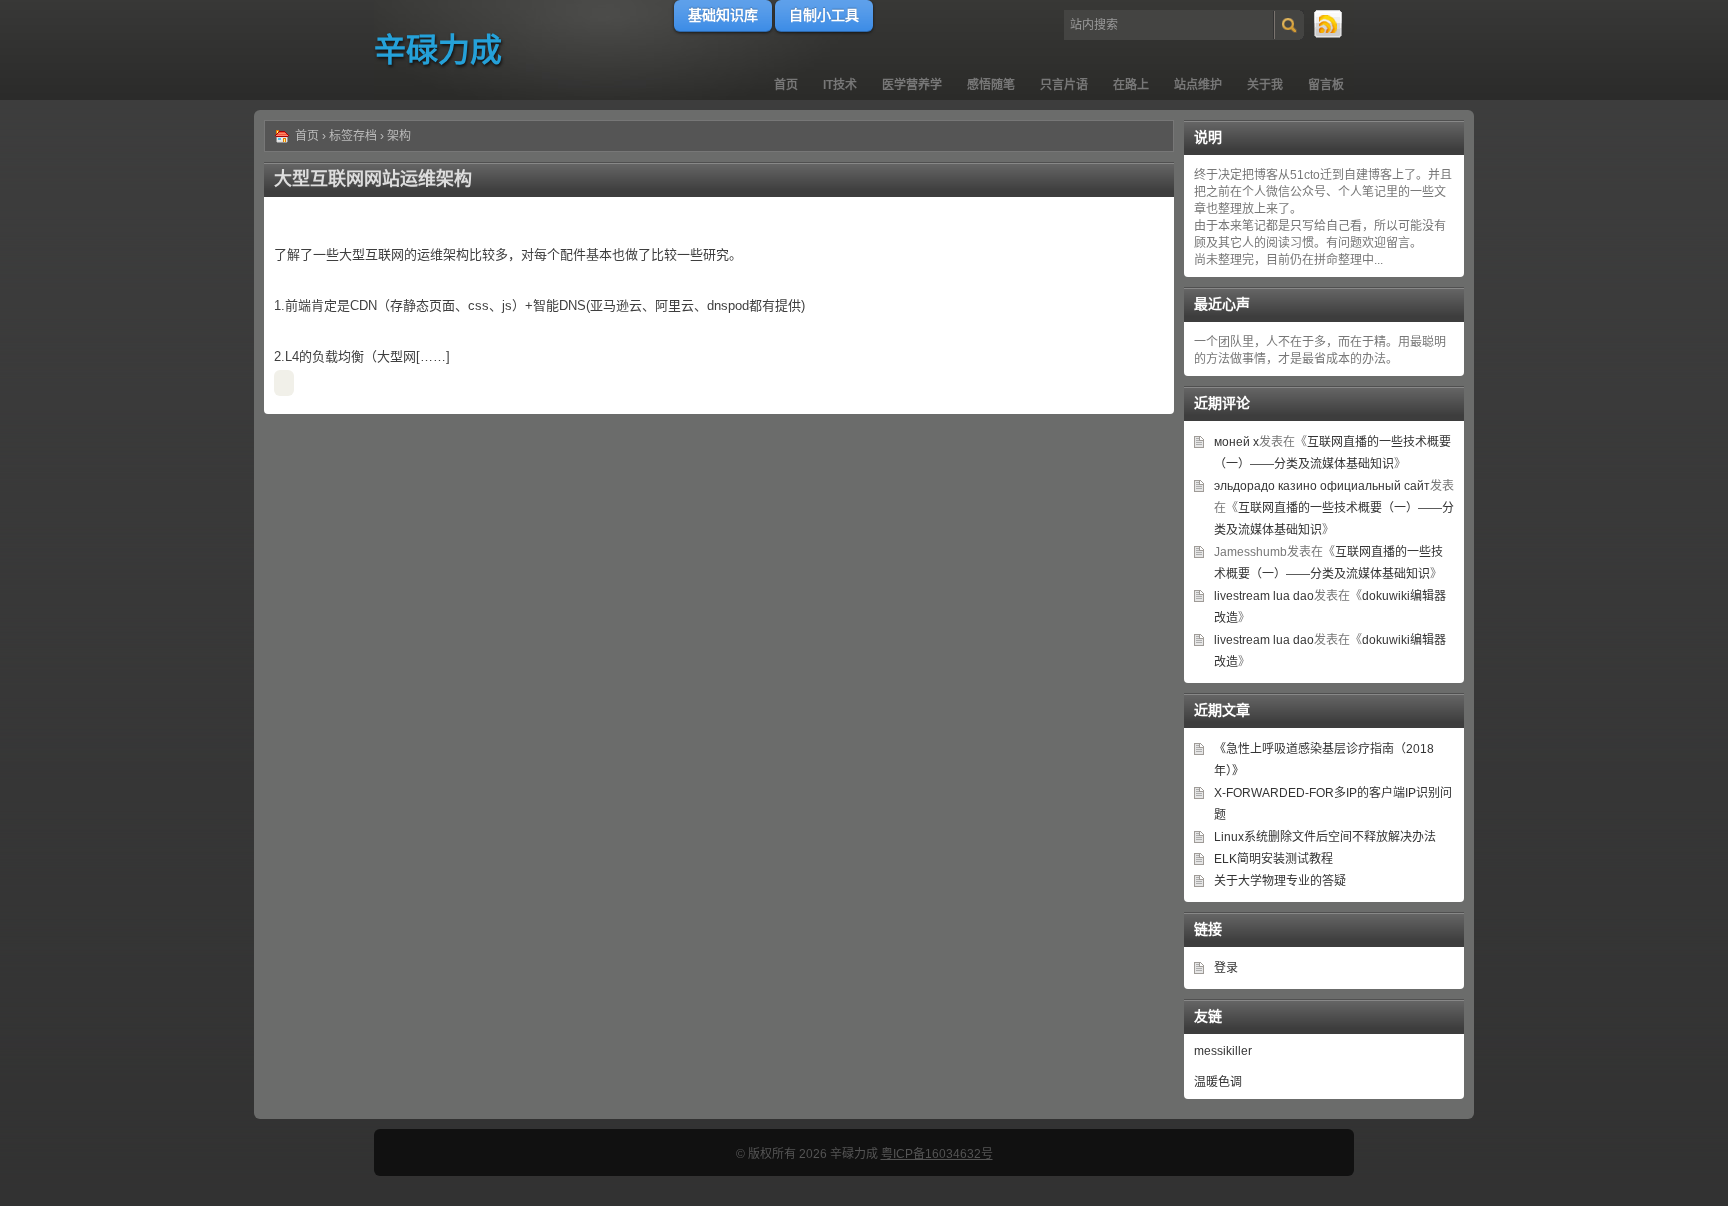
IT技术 (840, 85)
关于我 (1265, 85)
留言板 (1326, 85)
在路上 (1131, 85)
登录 (1226, 968)
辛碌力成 (438, 50)
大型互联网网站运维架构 (373, 179)
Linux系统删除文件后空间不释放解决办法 (1325, 837)
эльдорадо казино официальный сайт (1322, 486)
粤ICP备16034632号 (937, 1154)
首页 (786, 85)
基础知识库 (723, 15)
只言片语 (1064, 85)
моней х (1236, 442)
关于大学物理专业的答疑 (1280, 881)
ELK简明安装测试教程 (1273, 859)
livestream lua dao (1264, 596)
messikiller (1223, 1051)
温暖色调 (1218, 1082)
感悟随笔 (991, 85)
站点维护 (1198, 85)
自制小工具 (824, 15)
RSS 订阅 (1329, 25)
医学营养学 (912, 85)
